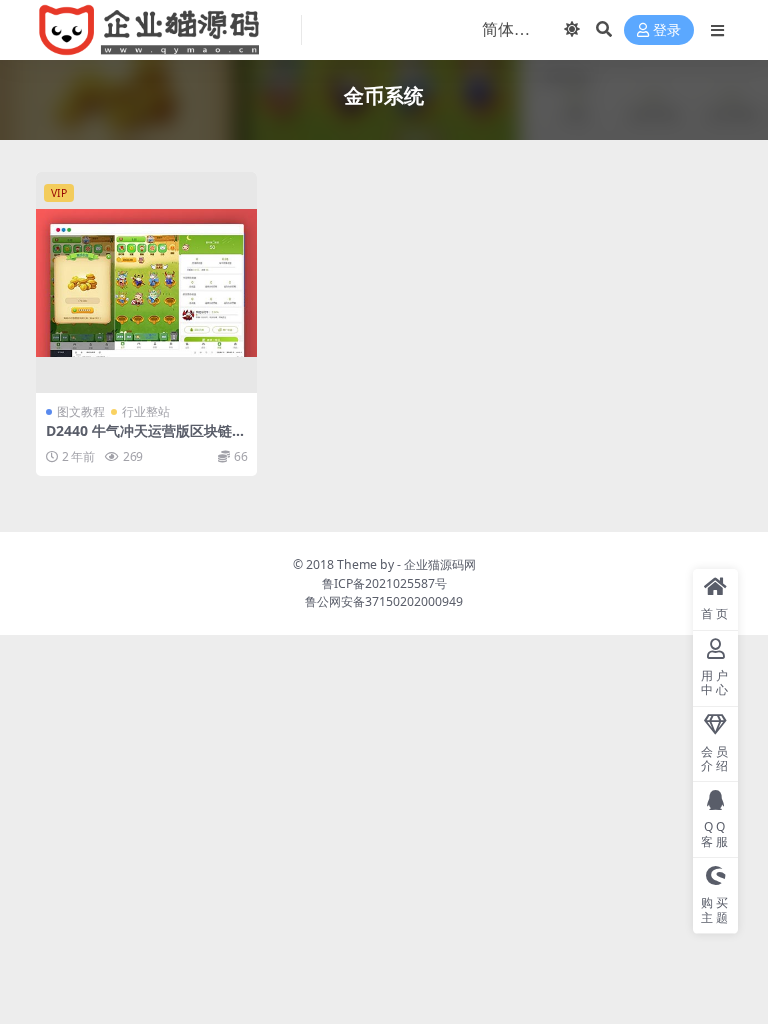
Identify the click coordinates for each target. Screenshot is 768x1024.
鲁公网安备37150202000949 (384, 601)
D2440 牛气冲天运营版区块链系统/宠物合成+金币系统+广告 (146, 439)
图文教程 (81, 411)
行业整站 (146, 411)
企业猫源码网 (440, 564)
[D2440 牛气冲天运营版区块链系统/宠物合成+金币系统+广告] (146, 282)
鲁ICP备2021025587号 (384, 583)
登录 (667, 30)
